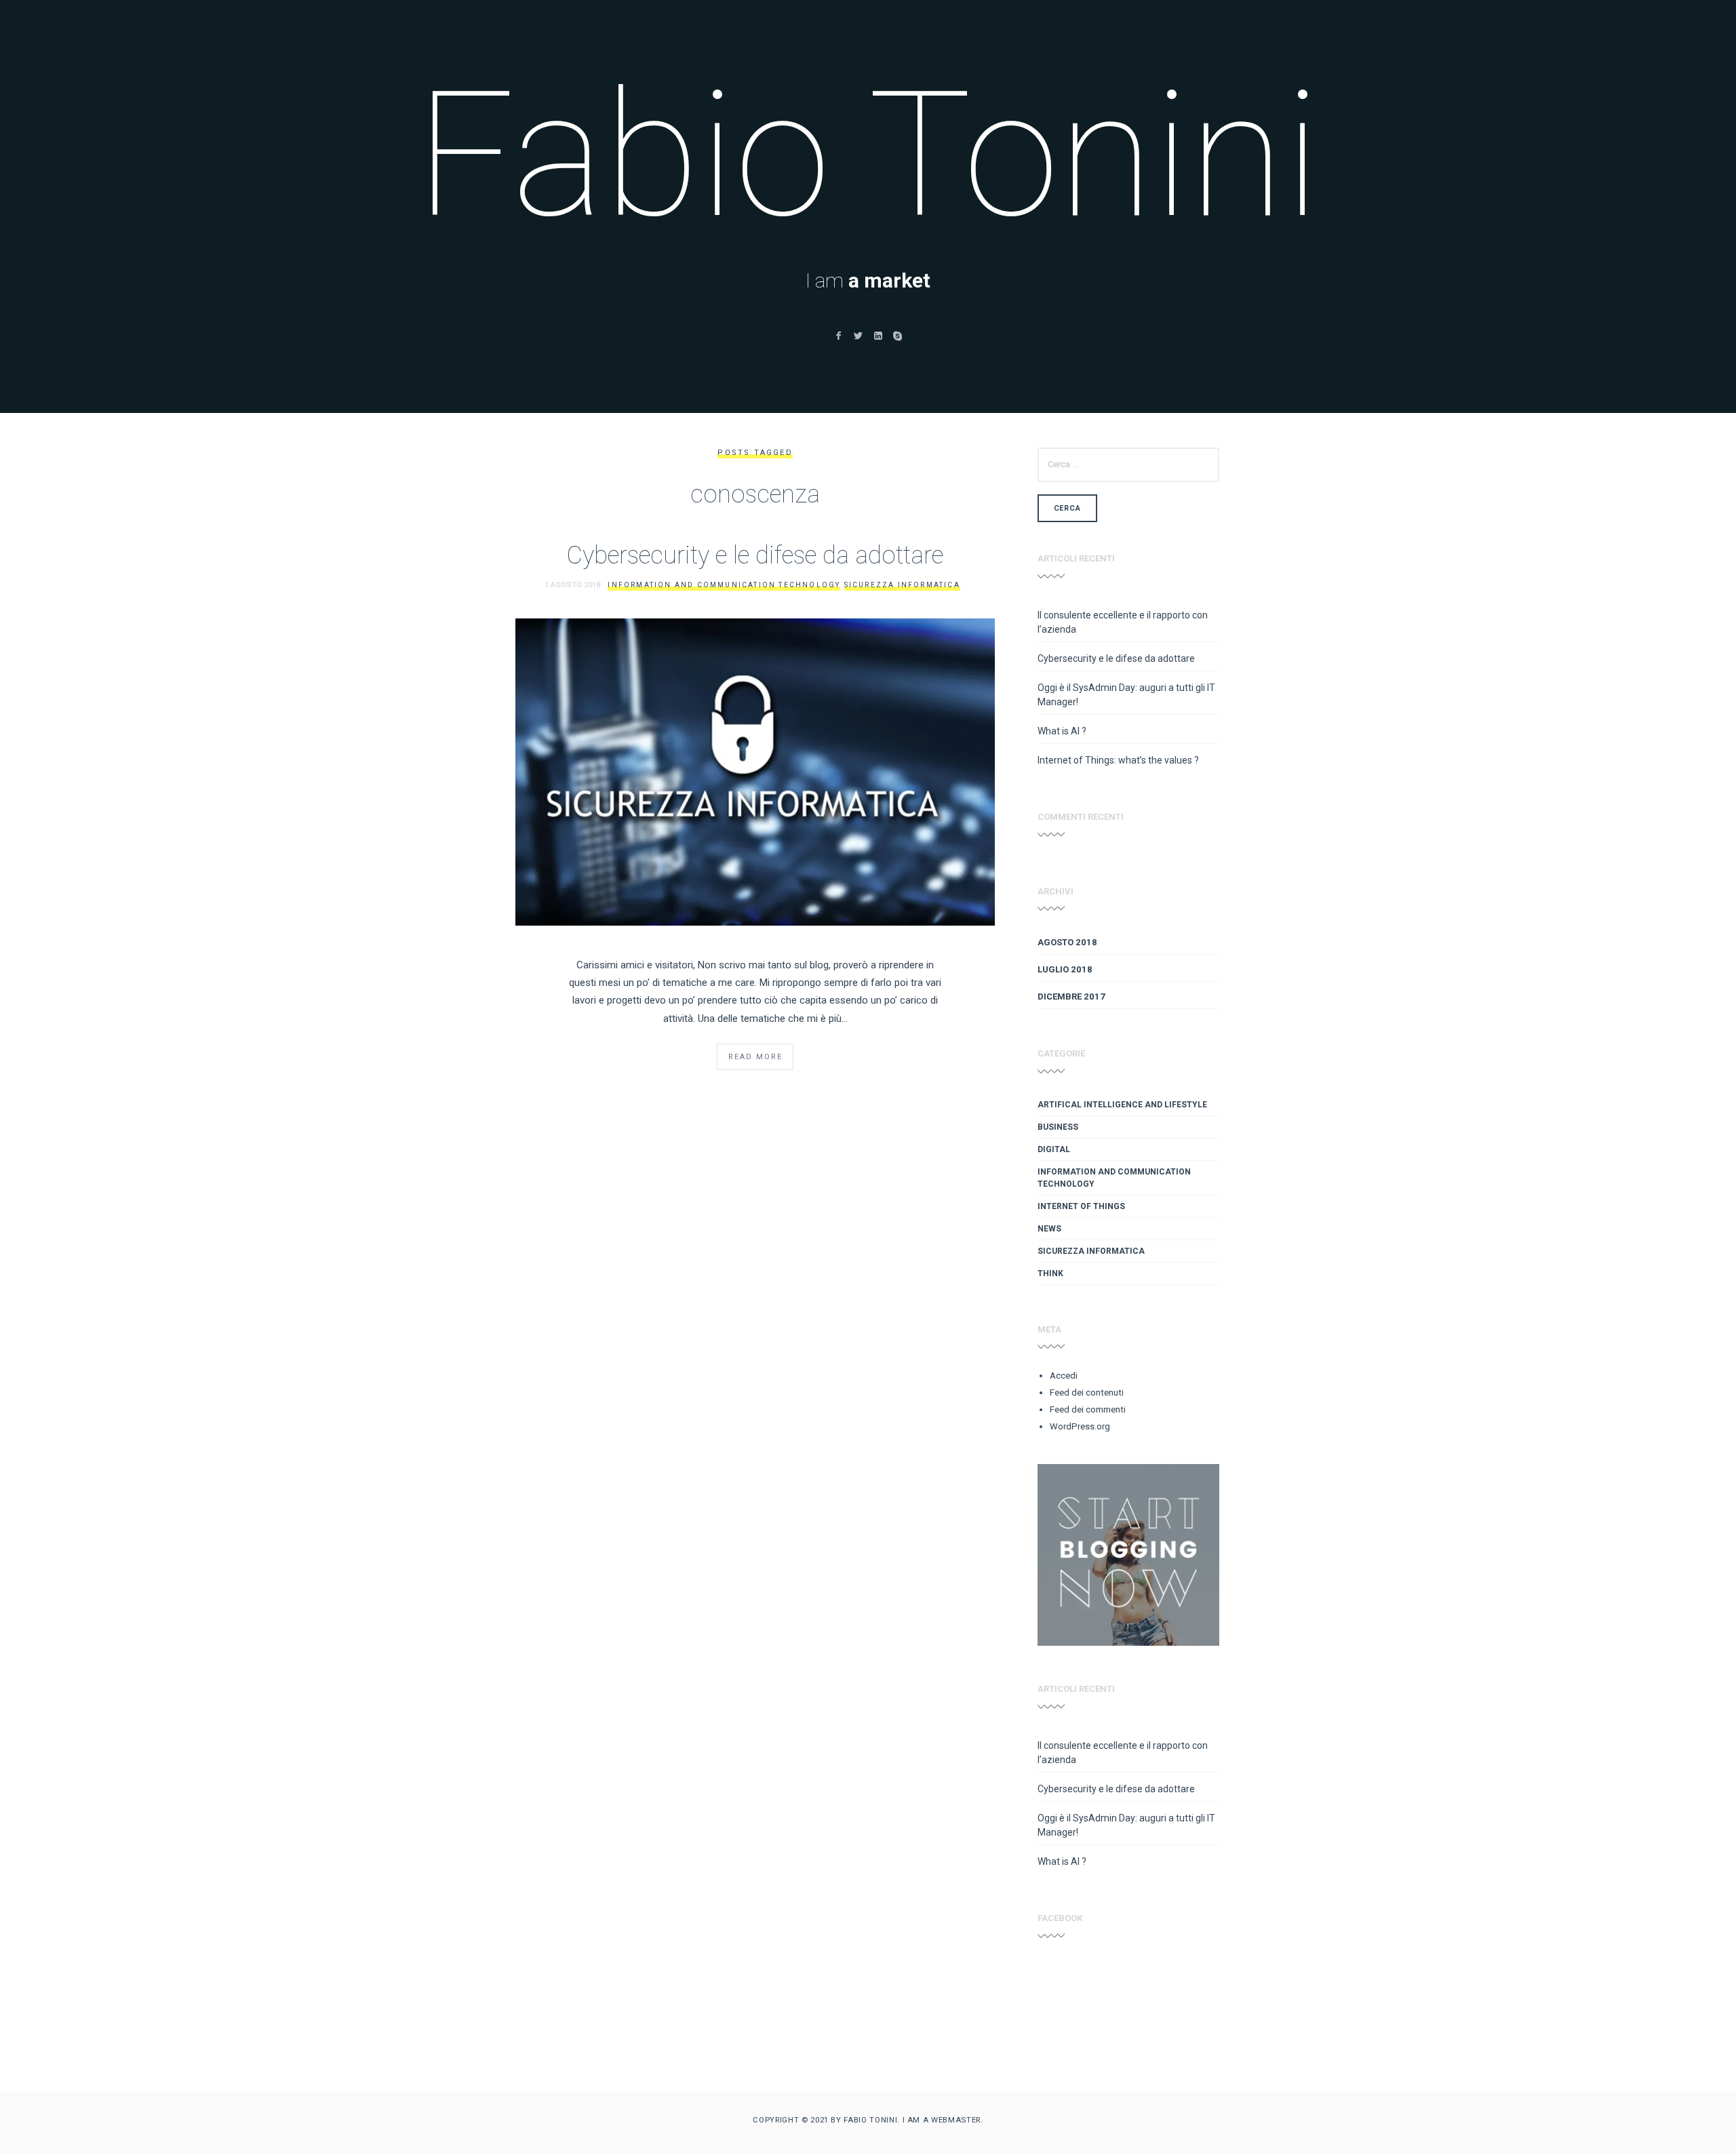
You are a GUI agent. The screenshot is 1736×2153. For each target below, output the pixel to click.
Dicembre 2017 (1071, 996)
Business (1058, 1127)
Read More (755, 1057)
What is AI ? (1062, 731)
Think (1050, 1273)
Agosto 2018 (1067, 942)
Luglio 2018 (1065, 969)
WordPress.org (1080, 1426)
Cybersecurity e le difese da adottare (755, 555)
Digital (1054, 1149)
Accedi (1064, 1376)
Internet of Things (1081, 1206)
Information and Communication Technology (724, 585)
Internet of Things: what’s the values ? (1118, 760)
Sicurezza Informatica (902, 585)
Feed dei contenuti (1087, 1392)
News (1049, 1229)
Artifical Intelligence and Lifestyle (1122, 1105)
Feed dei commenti (1088, 1409)
